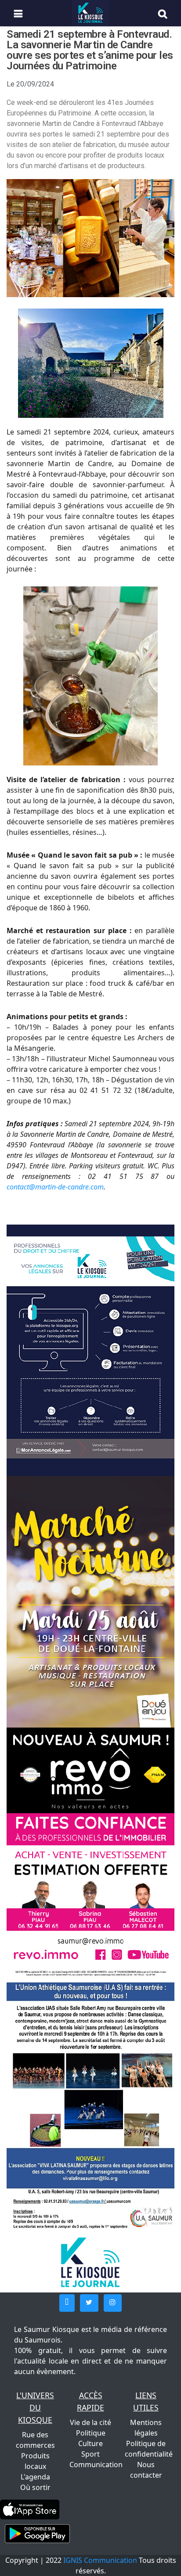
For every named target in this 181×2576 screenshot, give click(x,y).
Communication (96, 2465)
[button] (67, 2303)
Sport (90, 2454)
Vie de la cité (90, 2422)
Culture (90, 2443)
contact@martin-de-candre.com (55, 1187)
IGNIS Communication (100, 2560)
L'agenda (35, 2477)
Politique (91, 2433)
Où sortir (35, 2487)
